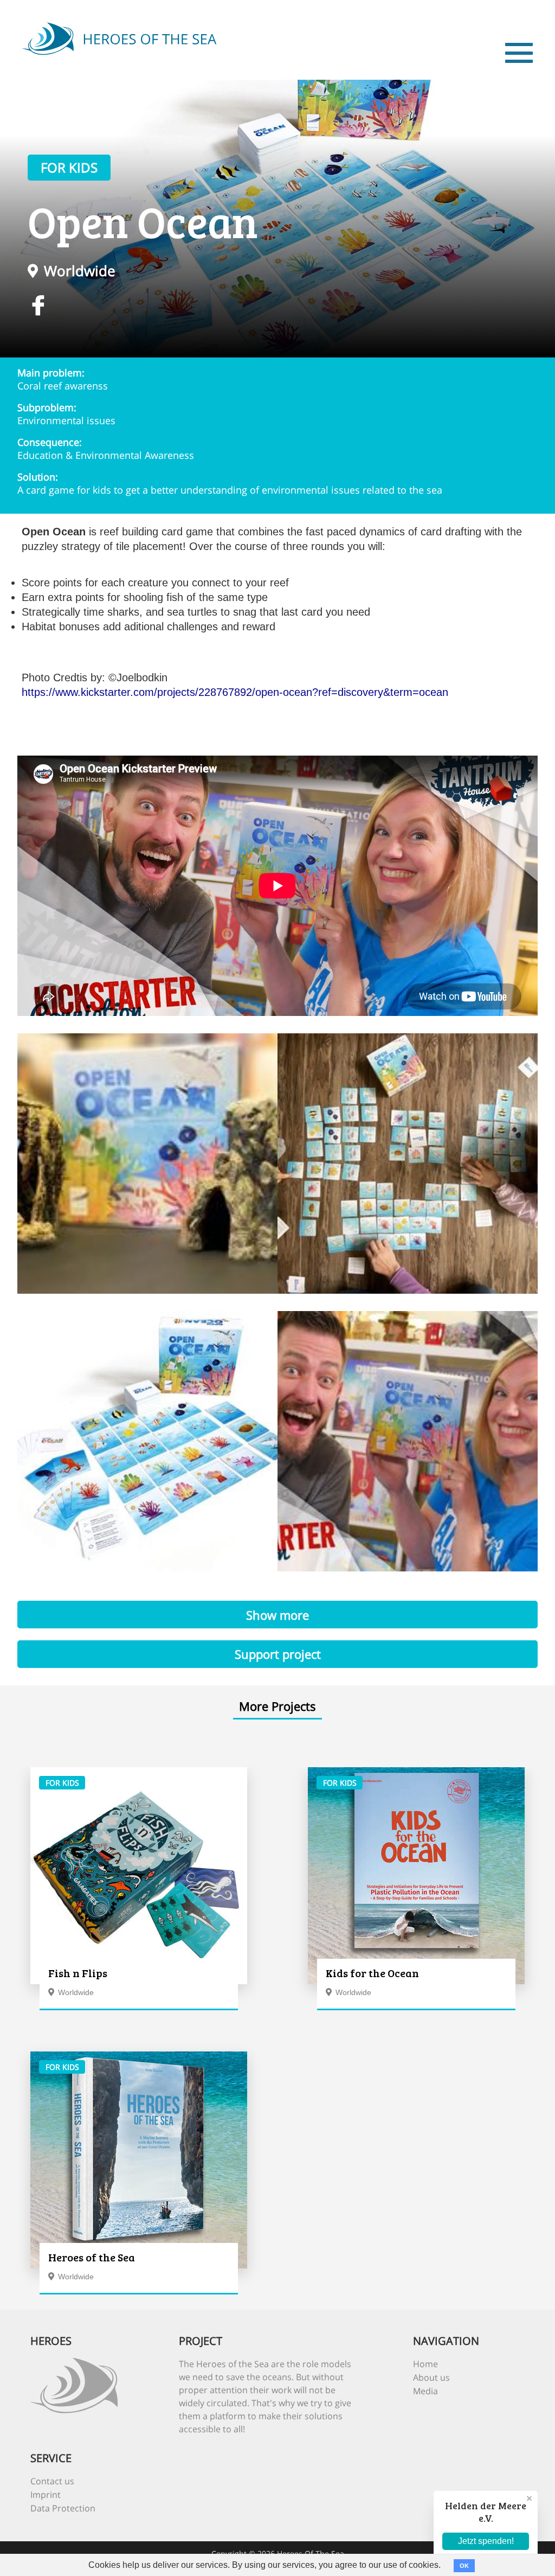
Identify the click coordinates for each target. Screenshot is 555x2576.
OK (464, 2566)
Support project (278, 1654)
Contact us (52, 2481)
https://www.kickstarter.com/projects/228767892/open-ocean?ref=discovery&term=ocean (235, 692)
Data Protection (63, 2508)
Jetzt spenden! (486, 2541)
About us (431, 2377)
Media (425, 2391)
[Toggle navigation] (519, 53)
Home (425, 2364)
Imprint (46, 2495)
